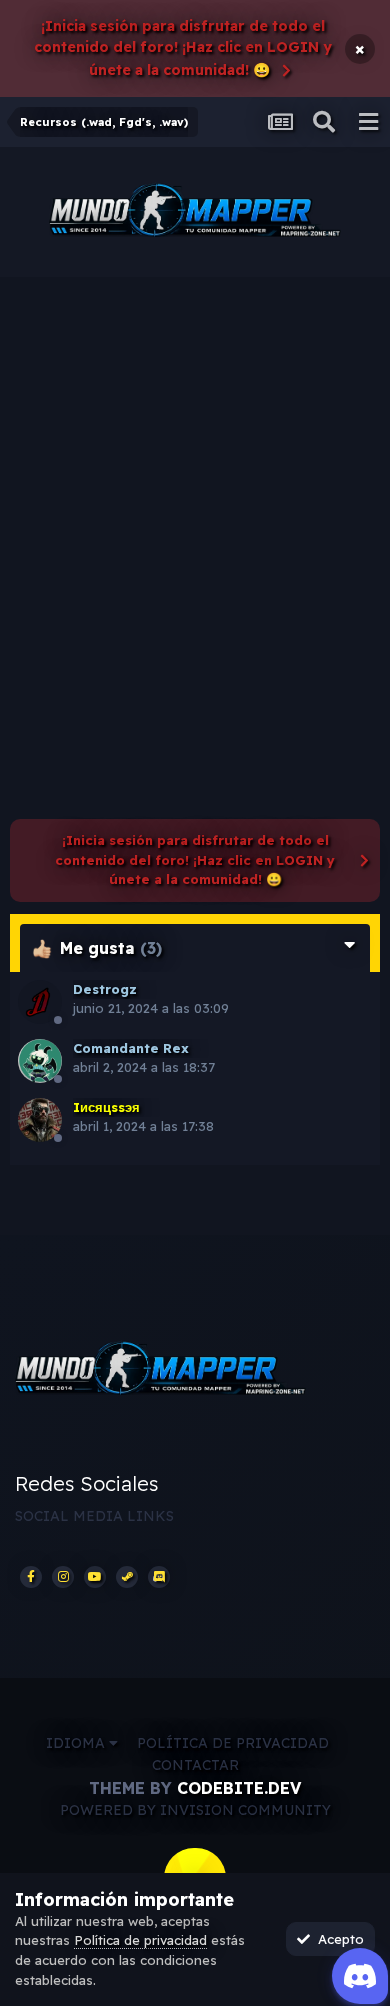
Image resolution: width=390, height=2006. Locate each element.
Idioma (77, 1743)
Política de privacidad (233, 1743)
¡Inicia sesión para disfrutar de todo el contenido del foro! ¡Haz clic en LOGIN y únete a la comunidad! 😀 (183, 48)
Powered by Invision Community (195, 1810)
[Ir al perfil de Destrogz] (40, 1002)
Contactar (195, 1765)
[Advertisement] (195, 482)
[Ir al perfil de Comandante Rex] (40, 1061)
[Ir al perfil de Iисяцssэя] (40, 1120)
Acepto (337, 1939)
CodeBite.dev (239, 1788)
